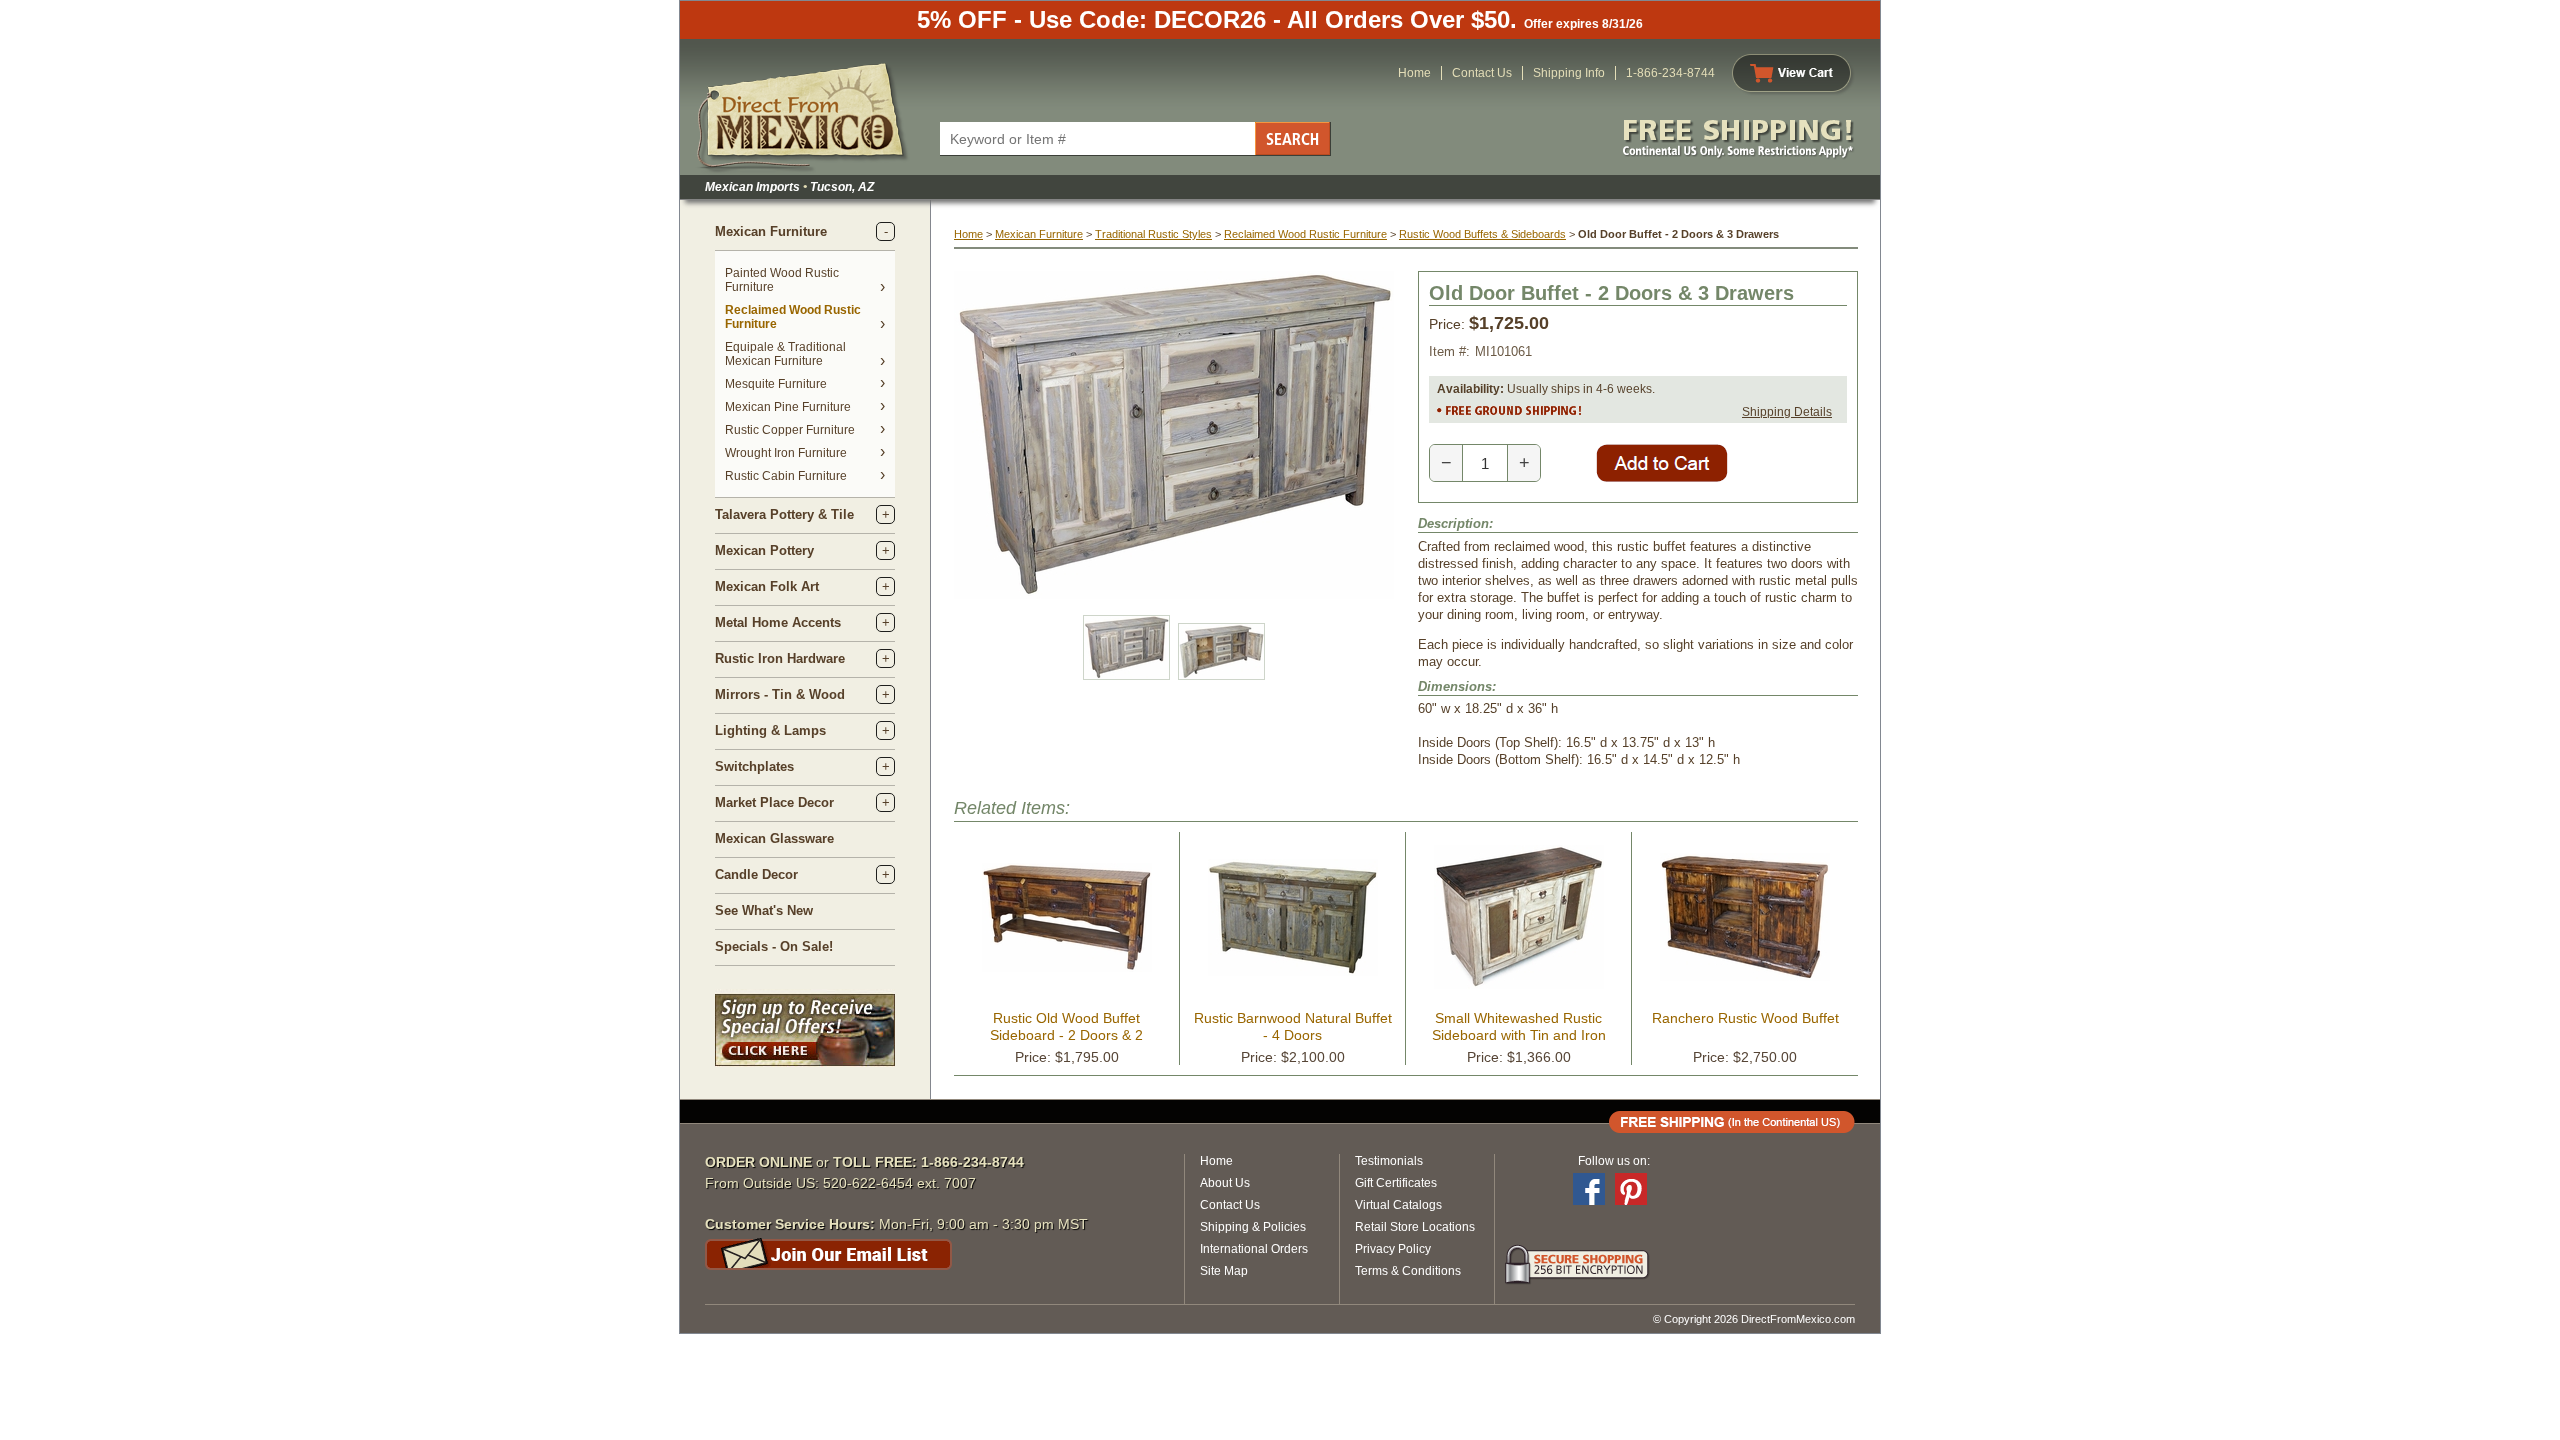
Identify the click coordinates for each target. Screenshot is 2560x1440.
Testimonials (1389, 1161)
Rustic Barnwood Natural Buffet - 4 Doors (1293, 1026)
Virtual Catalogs (1398, 1205)
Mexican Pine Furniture (788, 407)
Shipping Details (1787, 412)
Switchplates (754, 766)
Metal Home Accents (778, 622)
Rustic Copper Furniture (790, 430)
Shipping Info (1569, 73)
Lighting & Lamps (770, 730)
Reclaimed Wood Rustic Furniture (1305, 234)
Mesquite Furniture (776, 384)
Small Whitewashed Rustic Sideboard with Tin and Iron (1519, 1026)
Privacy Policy (1393, 1249)
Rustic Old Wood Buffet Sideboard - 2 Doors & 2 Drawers (1066, 1035)
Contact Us (1482, 73)
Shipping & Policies (1253, 1227)
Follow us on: (1614, 1161)
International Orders (1254, 1249)
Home (1414, 73)
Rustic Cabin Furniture (786, 476)
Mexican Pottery (764, 550)
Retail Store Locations (1415, 1227)
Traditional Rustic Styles (1153, 234)
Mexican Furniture (771, 231)
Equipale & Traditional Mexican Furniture (785, 354)
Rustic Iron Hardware (780, 658)
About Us (1225, 1183)
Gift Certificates (1396, 1183)
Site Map (1224, 1271)
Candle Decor (756, 874)
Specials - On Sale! (774, 946)
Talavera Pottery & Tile (784, 514)
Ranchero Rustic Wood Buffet (1745, 1018)
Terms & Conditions (1408, 1271)
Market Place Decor (774, 802)
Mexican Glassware (774, 838)
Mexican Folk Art (767, 586)
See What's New (764, 910)
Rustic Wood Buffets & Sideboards (1482, 234)
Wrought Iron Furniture (786, 453)
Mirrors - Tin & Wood (780, 694)
